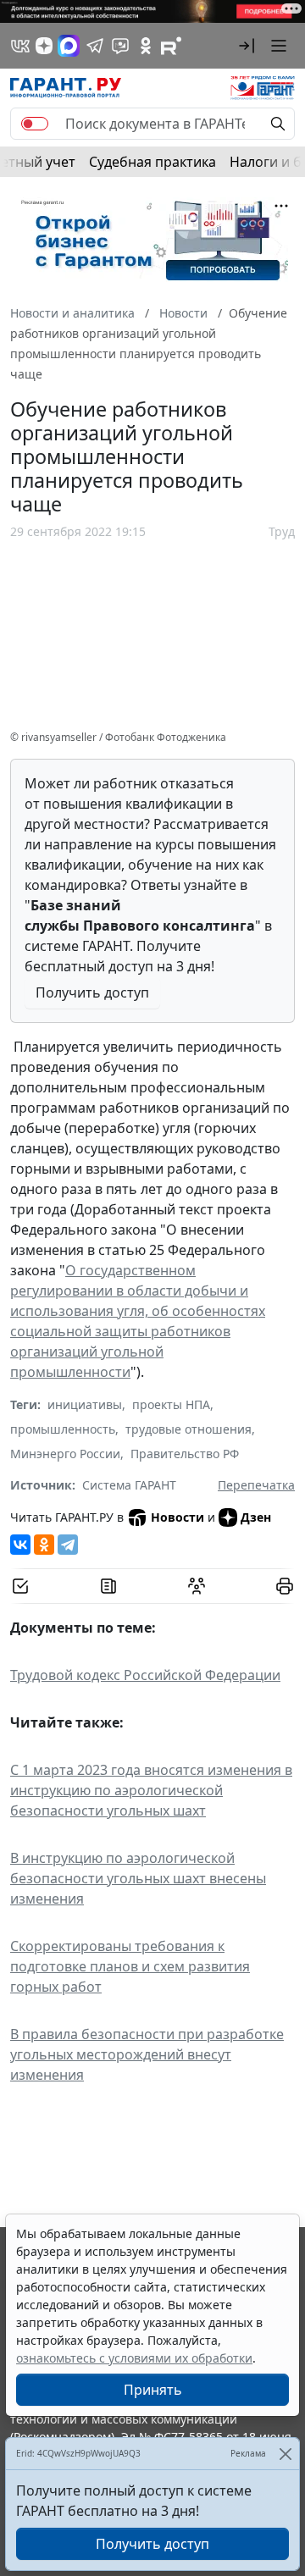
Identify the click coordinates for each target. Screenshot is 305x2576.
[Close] (285, 2454)
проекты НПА (171, 1404)
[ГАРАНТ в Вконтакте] (20, 46)
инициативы (85, 1404)
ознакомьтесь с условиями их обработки (134, 2358)
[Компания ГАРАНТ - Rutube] (171, 46)
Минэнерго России (65, 1454)
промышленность (63, 1429)
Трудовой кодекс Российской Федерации (145, 1675)
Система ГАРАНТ (129, 1485)
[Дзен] (44, 46)
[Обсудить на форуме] (197, 1586)
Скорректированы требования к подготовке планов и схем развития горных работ (130, 1966)
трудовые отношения (189, 1429)
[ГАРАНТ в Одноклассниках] (146, 46)
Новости (177, 1517)
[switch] (35, 124)
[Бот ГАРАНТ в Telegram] (120, 46)
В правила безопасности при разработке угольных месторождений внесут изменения (147, 2054)
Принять (153, 2390)
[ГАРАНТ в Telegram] (95, 46)
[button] (247, 46)
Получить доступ (92, 992)
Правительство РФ (185, 1454)
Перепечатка (256, 1485)
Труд (282, 531)
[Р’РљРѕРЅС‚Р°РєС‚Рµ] (20, 1545)
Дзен (256, 1517)
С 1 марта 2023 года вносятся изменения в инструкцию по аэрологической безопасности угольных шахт (151, 1790)
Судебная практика (152, 162)
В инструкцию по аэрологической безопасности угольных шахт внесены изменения (138, 1878)
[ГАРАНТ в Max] (69, 46)
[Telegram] (68, 1545)
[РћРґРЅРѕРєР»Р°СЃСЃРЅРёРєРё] (44, 1545)
